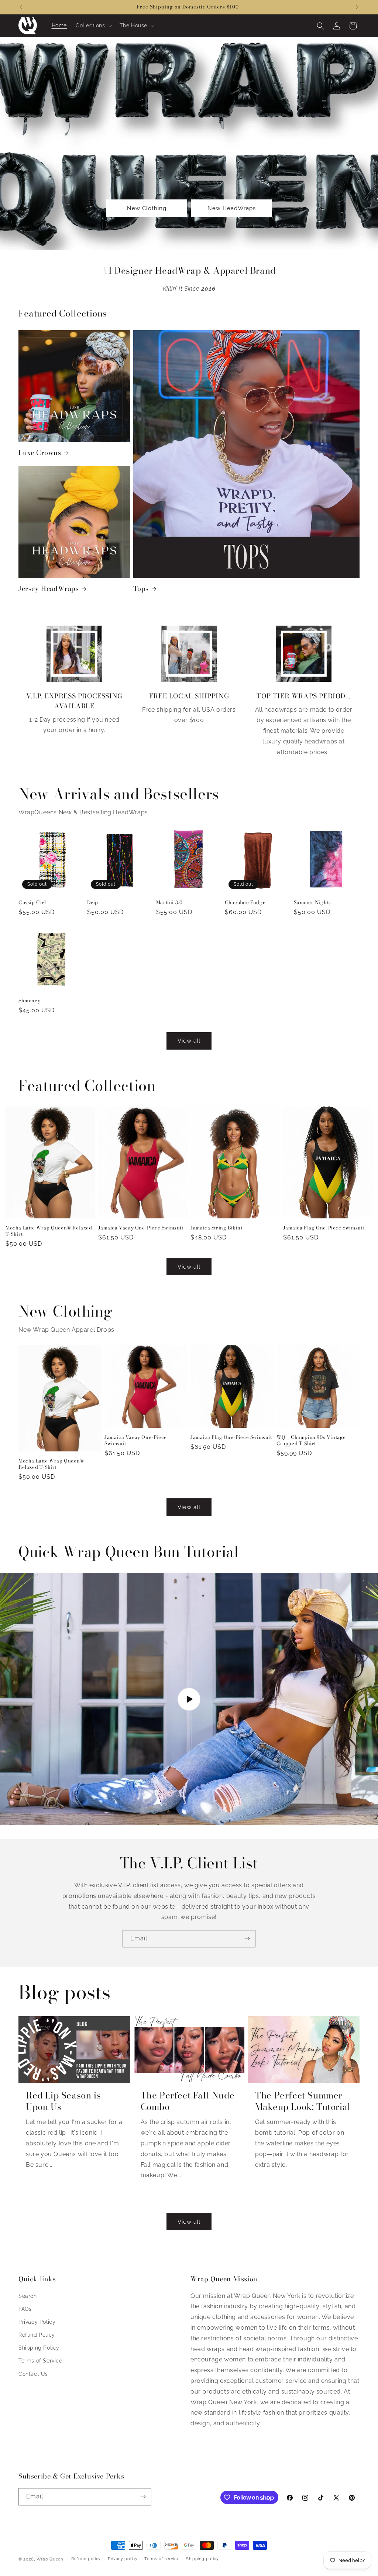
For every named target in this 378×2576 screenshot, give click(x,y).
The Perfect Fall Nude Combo (188, 2101)
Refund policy (86, 2559)
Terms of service (162, 2559)
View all (189, 1041)
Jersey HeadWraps (49, 589)
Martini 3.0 (169, 902)
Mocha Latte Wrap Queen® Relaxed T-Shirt (49, 1231)
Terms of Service (40, 2361)
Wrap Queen (50, 2559)
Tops (141, 589)
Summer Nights (312, 902)
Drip (92, 902)
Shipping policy (202, 2559)
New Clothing (147, 208)
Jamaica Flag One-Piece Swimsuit (324, 1228)
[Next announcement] (357, 7)
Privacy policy (123, 2559)
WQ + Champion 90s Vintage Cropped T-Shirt (311, 1440)
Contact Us (33, 2374)
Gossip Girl (32, 902)
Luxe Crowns (40, 453)
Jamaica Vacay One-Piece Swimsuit (141, 1228)
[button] (93, 25)
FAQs (25, 2309)
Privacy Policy (37, 2322)
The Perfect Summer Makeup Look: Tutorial (303, 2101)
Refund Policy (37, 2335)
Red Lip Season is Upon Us (63, 2101)
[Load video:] (189, 1699)
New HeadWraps (232, 208)
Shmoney (29, 1001)
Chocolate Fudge (245, 902)
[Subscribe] (247, 1939)
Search (28, 2296)
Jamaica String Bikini (217, 1228)
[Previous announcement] (21, 7)
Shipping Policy (39, 2348)
